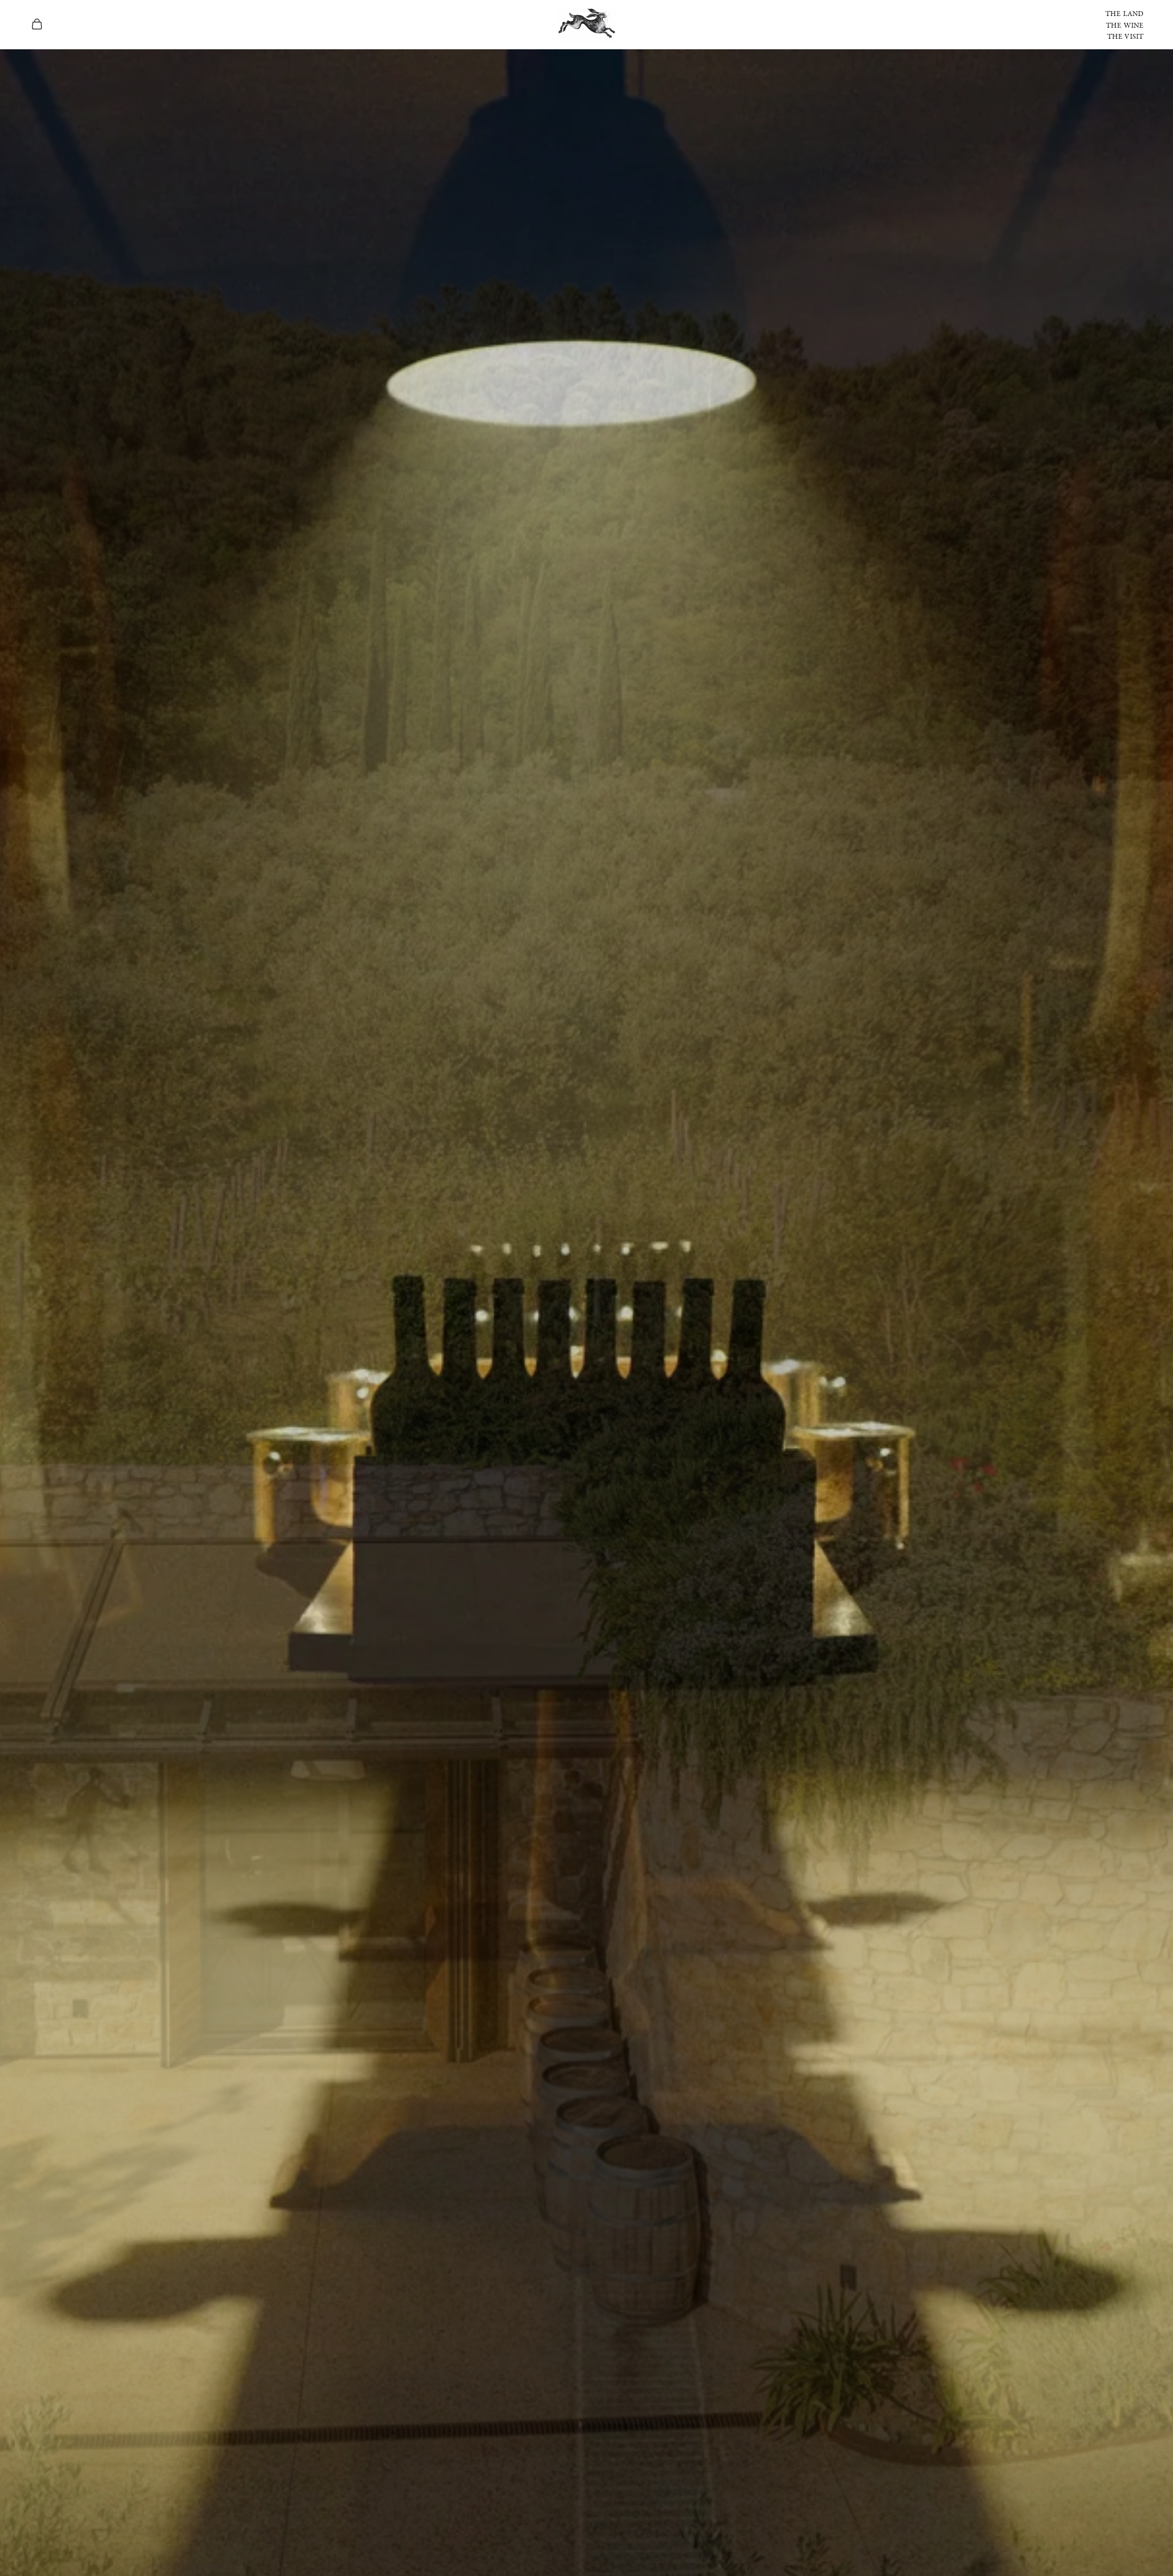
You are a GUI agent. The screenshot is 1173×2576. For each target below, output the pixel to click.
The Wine (1125, 26)
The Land (1124, 14)
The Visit (1125, 37)
